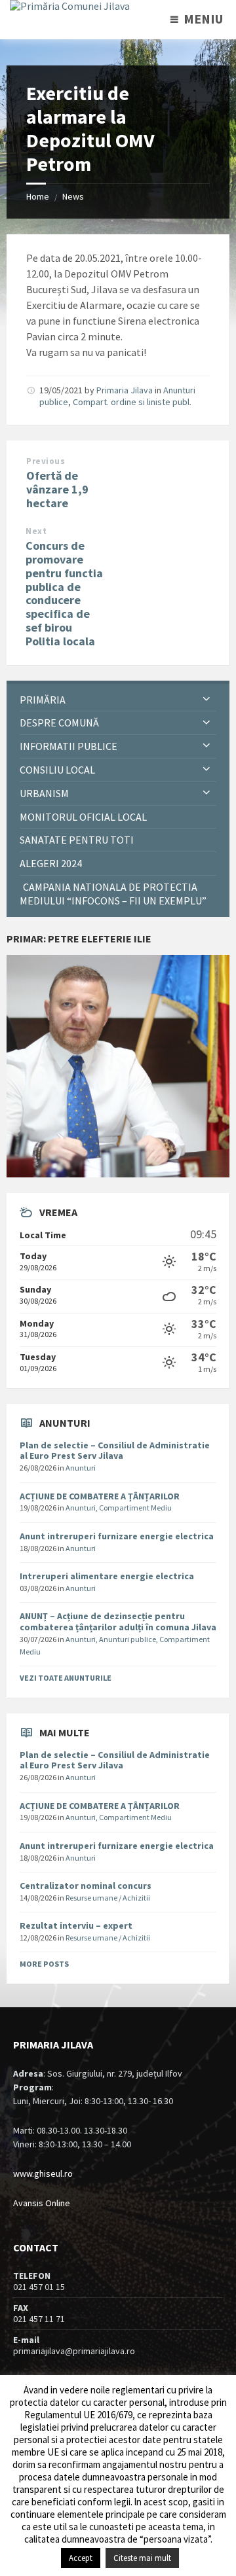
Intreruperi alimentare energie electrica (107, 1576)
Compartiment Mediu (135, 1508)
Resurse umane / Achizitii (108, 1898)
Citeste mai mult (142, 2558)
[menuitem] (118, 700)
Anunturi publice (128, 1639)
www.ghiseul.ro (43, 2173)
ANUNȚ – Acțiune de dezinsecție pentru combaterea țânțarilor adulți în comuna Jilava (118, 1621)
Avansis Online (42, 2203)
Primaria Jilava (125, 390)
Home (38, 196)
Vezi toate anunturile (66, 1678)
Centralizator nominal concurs (86, 1886)
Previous (46, 461)
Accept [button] (81, 2558)
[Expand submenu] (206, 700)
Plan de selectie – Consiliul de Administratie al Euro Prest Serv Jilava (115, 1451)
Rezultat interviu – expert (76, 1925)
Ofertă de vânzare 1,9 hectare (57, 489)
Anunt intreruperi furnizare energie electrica (117, 1536)
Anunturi (81, 1468)
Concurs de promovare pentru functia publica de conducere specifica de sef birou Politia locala (64, 593)
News (73, 196)
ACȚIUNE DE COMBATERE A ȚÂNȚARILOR (100, 1496)
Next (36, 531)
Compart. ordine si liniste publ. (132, 402)
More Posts (44, 1964)
